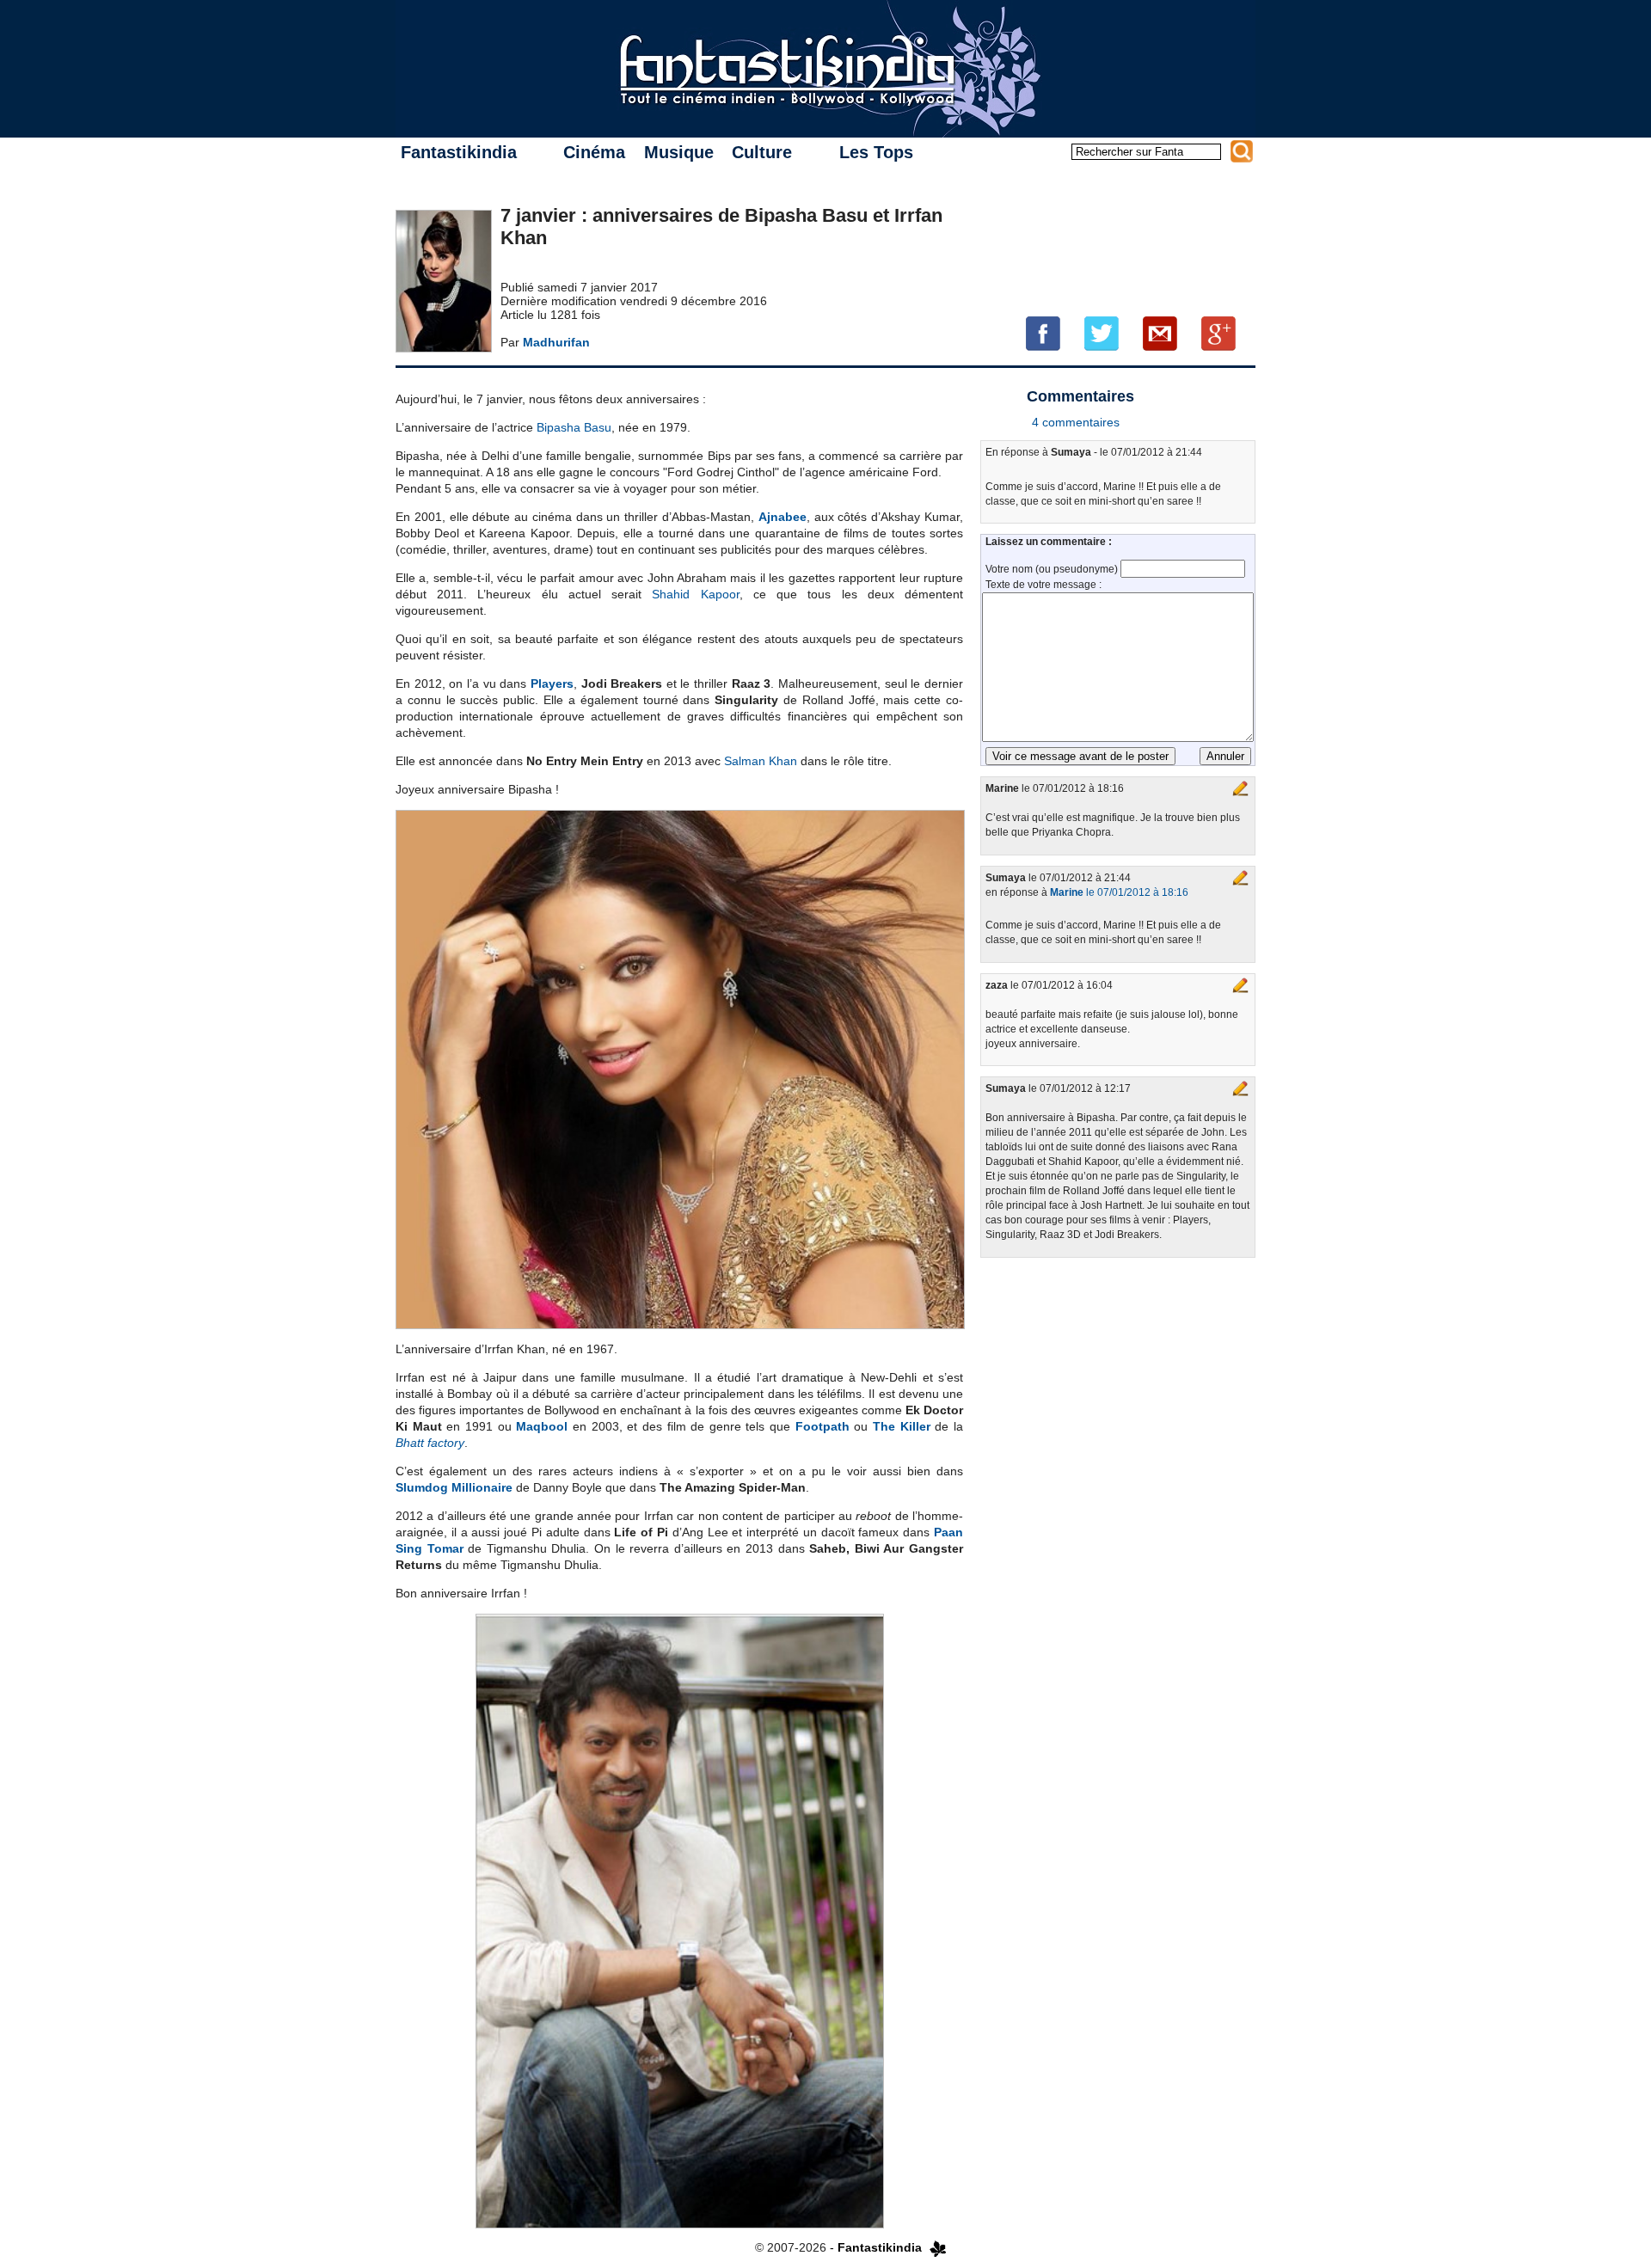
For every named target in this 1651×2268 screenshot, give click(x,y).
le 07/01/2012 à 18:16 (1119, 892)
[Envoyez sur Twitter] (1102, 333)
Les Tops (876, 152)
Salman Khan (761, 761)
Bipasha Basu (574, 427)
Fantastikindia (459, 152)
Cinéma (594, 152)
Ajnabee (783, 517)
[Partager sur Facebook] (1043, 333)
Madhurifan (556, 342)
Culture (762, 152)
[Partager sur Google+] (1218, 333)
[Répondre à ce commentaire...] (1241, 788)
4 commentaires (1076, 422)
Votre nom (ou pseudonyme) (1053, 569)
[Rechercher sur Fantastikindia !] (1242, 151)
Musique (679, 152)
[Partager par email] (1160, 333)
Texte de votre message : (1043, 585)
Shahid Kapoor (695, 594)
